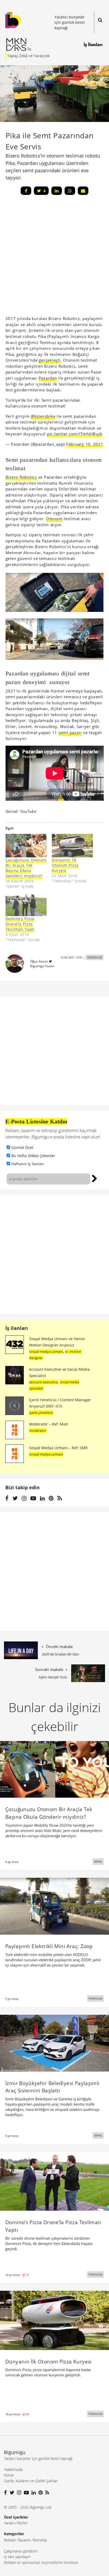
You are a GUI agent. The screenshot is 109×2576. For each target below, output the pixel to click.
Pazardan (48, 378)
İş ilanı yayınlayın (17, 2557)
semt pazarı (70, 733)
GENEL (98, 1861)
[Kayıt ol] (95, 1178)
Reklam (10, 2540)
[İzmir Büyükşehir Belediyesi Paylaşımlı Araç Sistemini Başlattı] (54, 2043)
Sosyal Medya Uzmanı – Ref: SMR (58, 1448)
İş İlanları (93, 45)
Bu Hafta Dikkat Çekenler (33, 1156)
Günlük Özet (22, 1147)
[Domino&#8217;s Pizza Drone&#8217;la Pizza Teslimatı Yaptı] (26, 905)
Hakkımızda (13, 2469)
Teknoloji (40, 2540)
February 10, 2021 (85, 444)
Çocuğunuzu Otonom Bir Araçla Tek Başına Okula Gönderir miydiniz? (26, 868)
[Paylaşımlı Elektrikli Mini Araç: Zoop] (54, 1906)
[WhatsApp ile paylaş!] (70, 191)
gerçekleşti (50, 360)
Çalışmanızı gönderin (21, 2551)
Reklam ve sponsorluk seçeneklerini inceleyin (41, 2562)
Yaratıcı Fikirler (16, 2523)
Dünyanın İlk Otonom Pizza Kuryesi (65, 865)
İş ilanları (17, 1328)
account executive (43, 1382)
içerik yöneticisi (41, 1413)
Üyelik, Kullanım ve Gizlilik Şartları (31, 2481)
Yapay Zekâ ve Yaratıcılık (29, 56)
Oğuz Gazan (39, 961)
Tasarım (24, 2540)
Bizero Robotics (21, 477)
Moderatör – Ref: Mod (48, 1424)
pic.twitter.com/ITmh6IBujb (75, 434)
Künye (9, 2475)
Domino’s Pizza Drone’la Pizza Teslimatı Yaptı (20, 924)
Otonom (54, 519)
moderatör (38, 1430)
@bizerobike (43, 416)
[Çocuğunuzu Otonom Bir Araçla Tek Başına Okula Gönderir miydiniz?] (26, 846)
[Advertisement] (54, 1255)
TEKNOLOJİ (95, 957)
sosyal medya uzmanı (46, 1351)
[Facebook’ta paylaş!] (26, 191)
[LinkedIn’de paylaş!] (57, 191)
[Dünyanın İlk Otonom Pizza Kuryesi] (72, 846)
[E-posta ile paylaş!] (83, 191)
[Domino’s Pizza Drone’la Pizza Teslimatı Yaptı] (54, 2181)
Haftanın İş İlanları (28, 1164)
